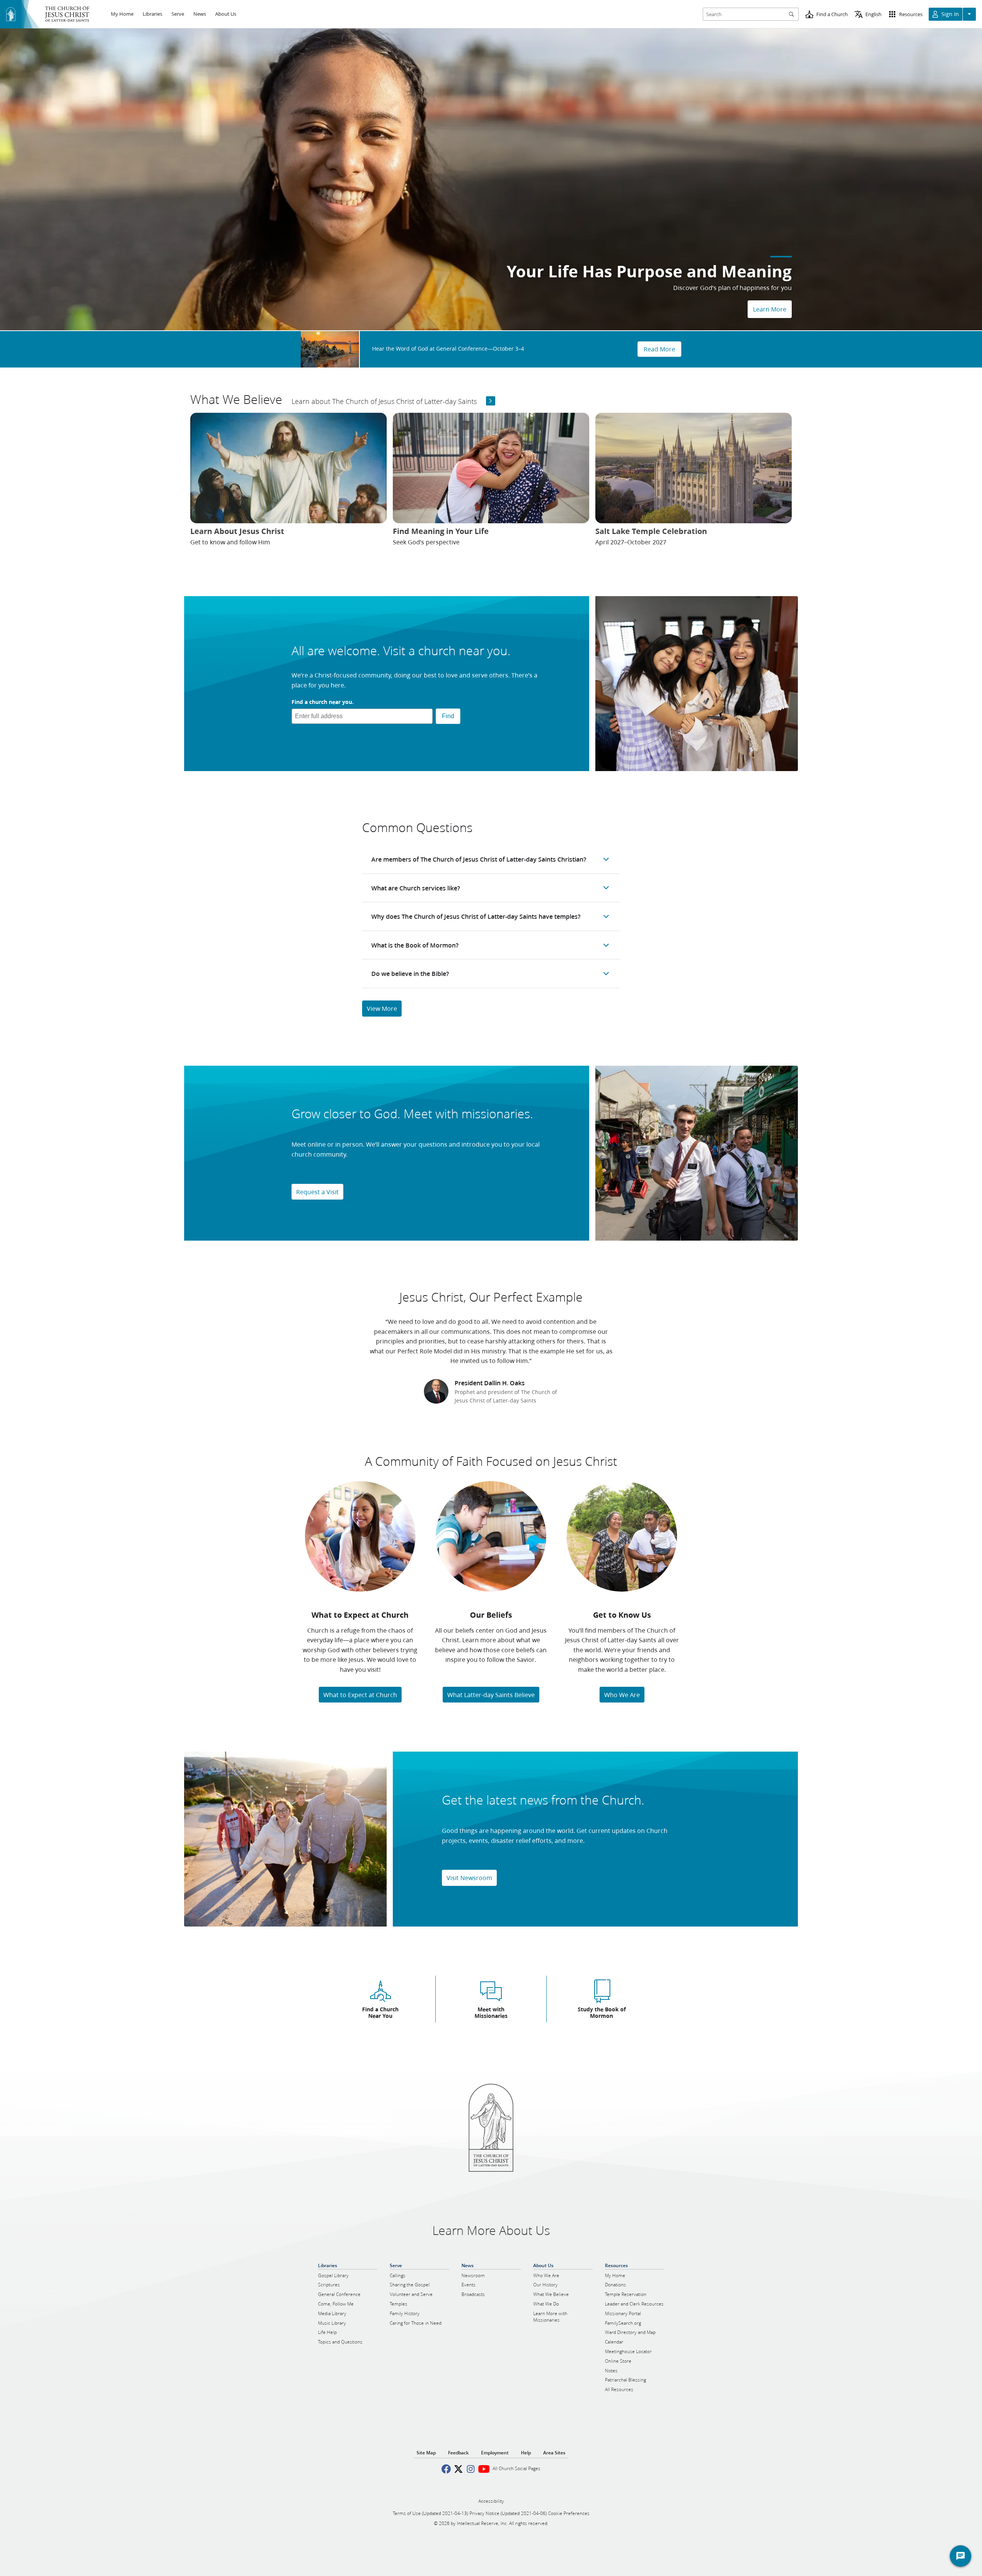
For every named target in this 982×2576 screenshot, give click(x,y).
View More (382, 1008)
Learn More (770, 309)
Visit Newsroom (469, 1878)
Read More (659, 349)
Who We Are (622, 1695)
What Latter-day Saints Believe (491, 1695)
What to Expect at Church (360, 1695)
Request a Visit (317, 1192)
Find (448, 716)
